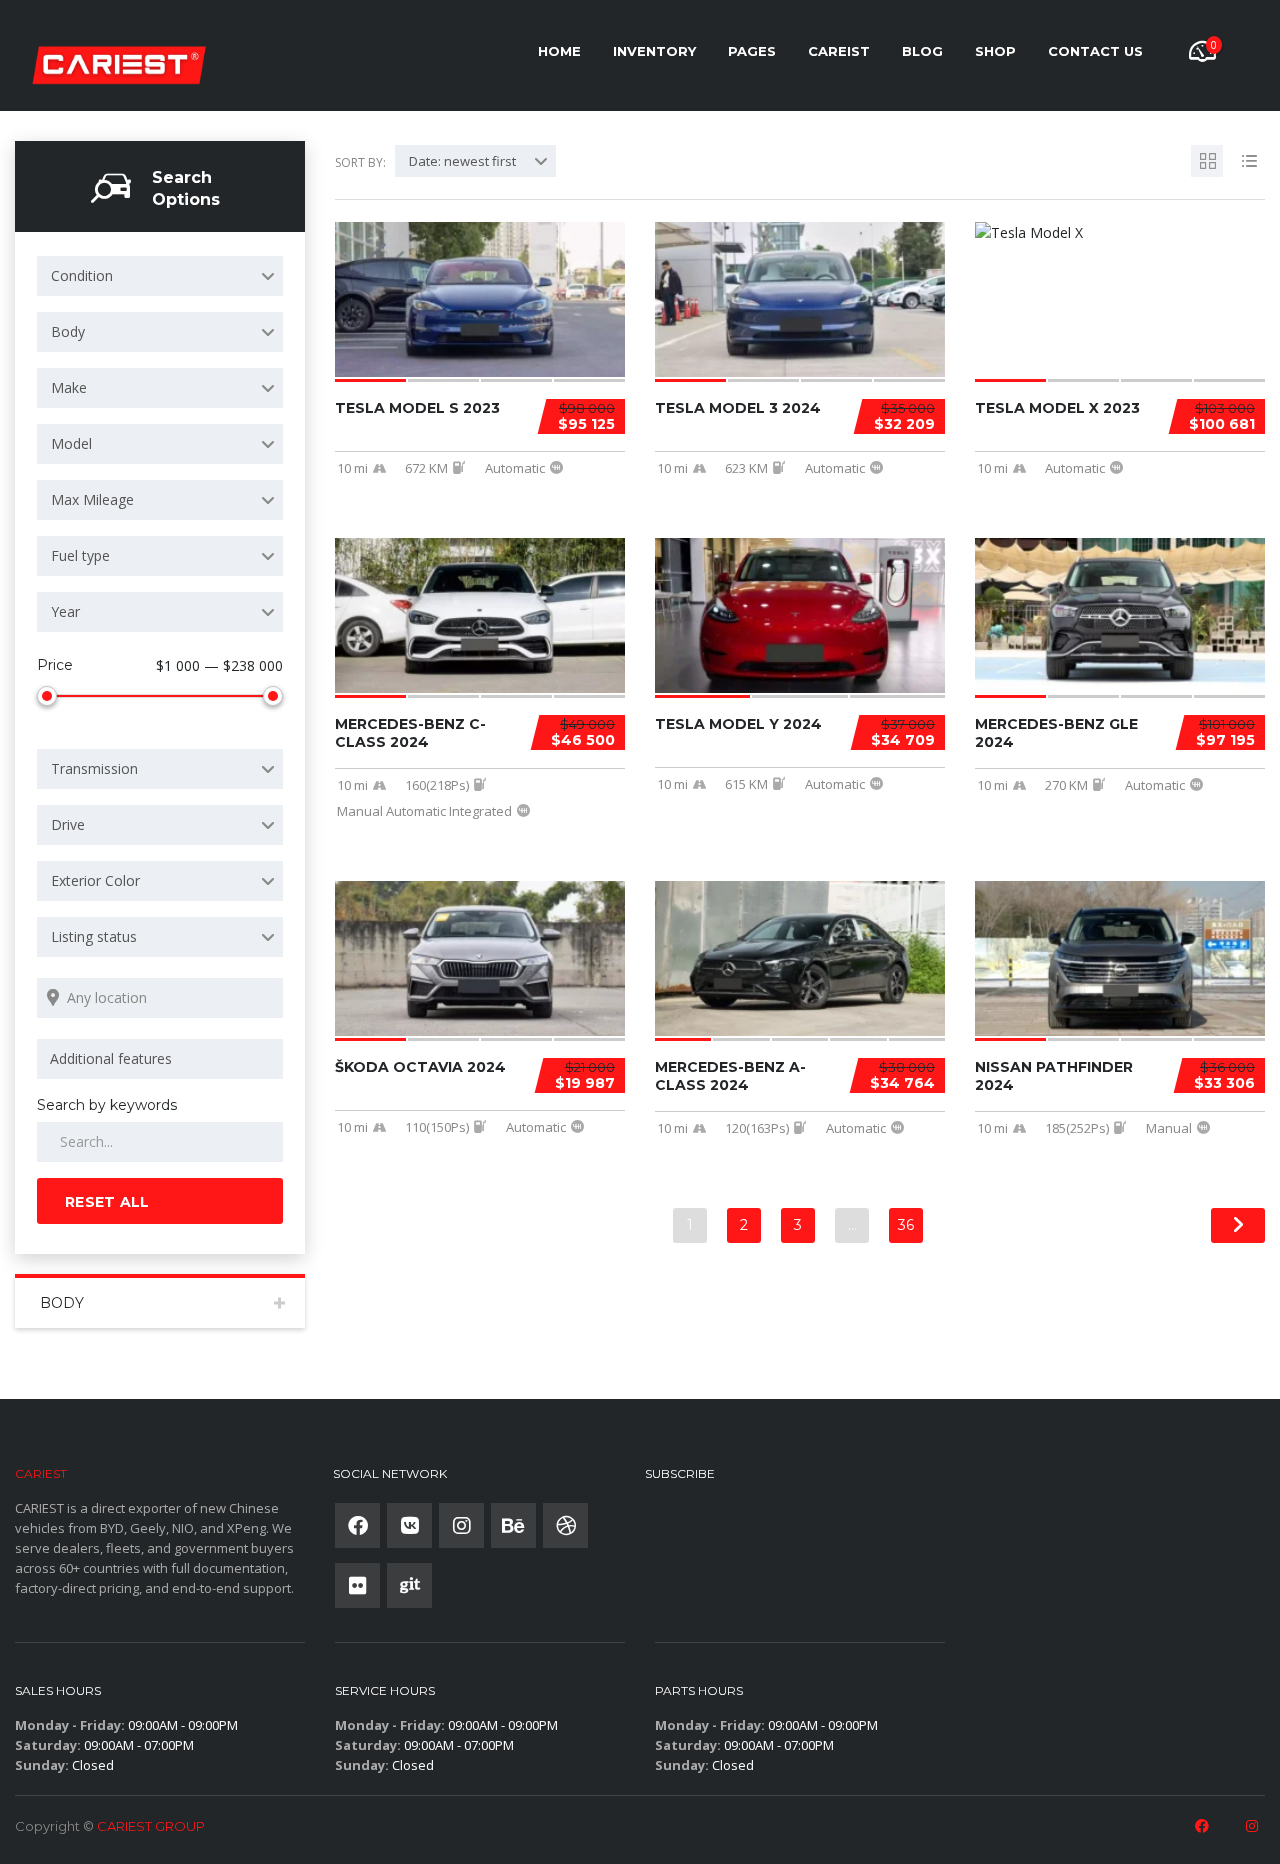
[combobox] (160, 276)
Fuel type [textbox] (80, 555)
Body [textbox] (68, 331)
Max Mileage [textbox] (92, 499)
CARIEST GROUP (151, 1826)
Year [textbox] (65, 611)
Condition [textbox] (82, 275)
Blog (922, 51)
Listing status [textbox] (94, 936)
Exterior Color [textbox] (95, 880)
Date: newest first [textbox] (462, 161)
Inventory (654, 51)
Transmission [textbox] (94, 768)
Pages (752, 51)
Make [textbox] (69, 387)
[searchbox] (163, 1059)
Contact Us (1095, 51)
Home (559, 51)
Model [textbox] (71, 443)
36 (906, 1225)
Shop (995, 51)
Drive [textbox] (68, 824)
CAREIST (839, 51)
